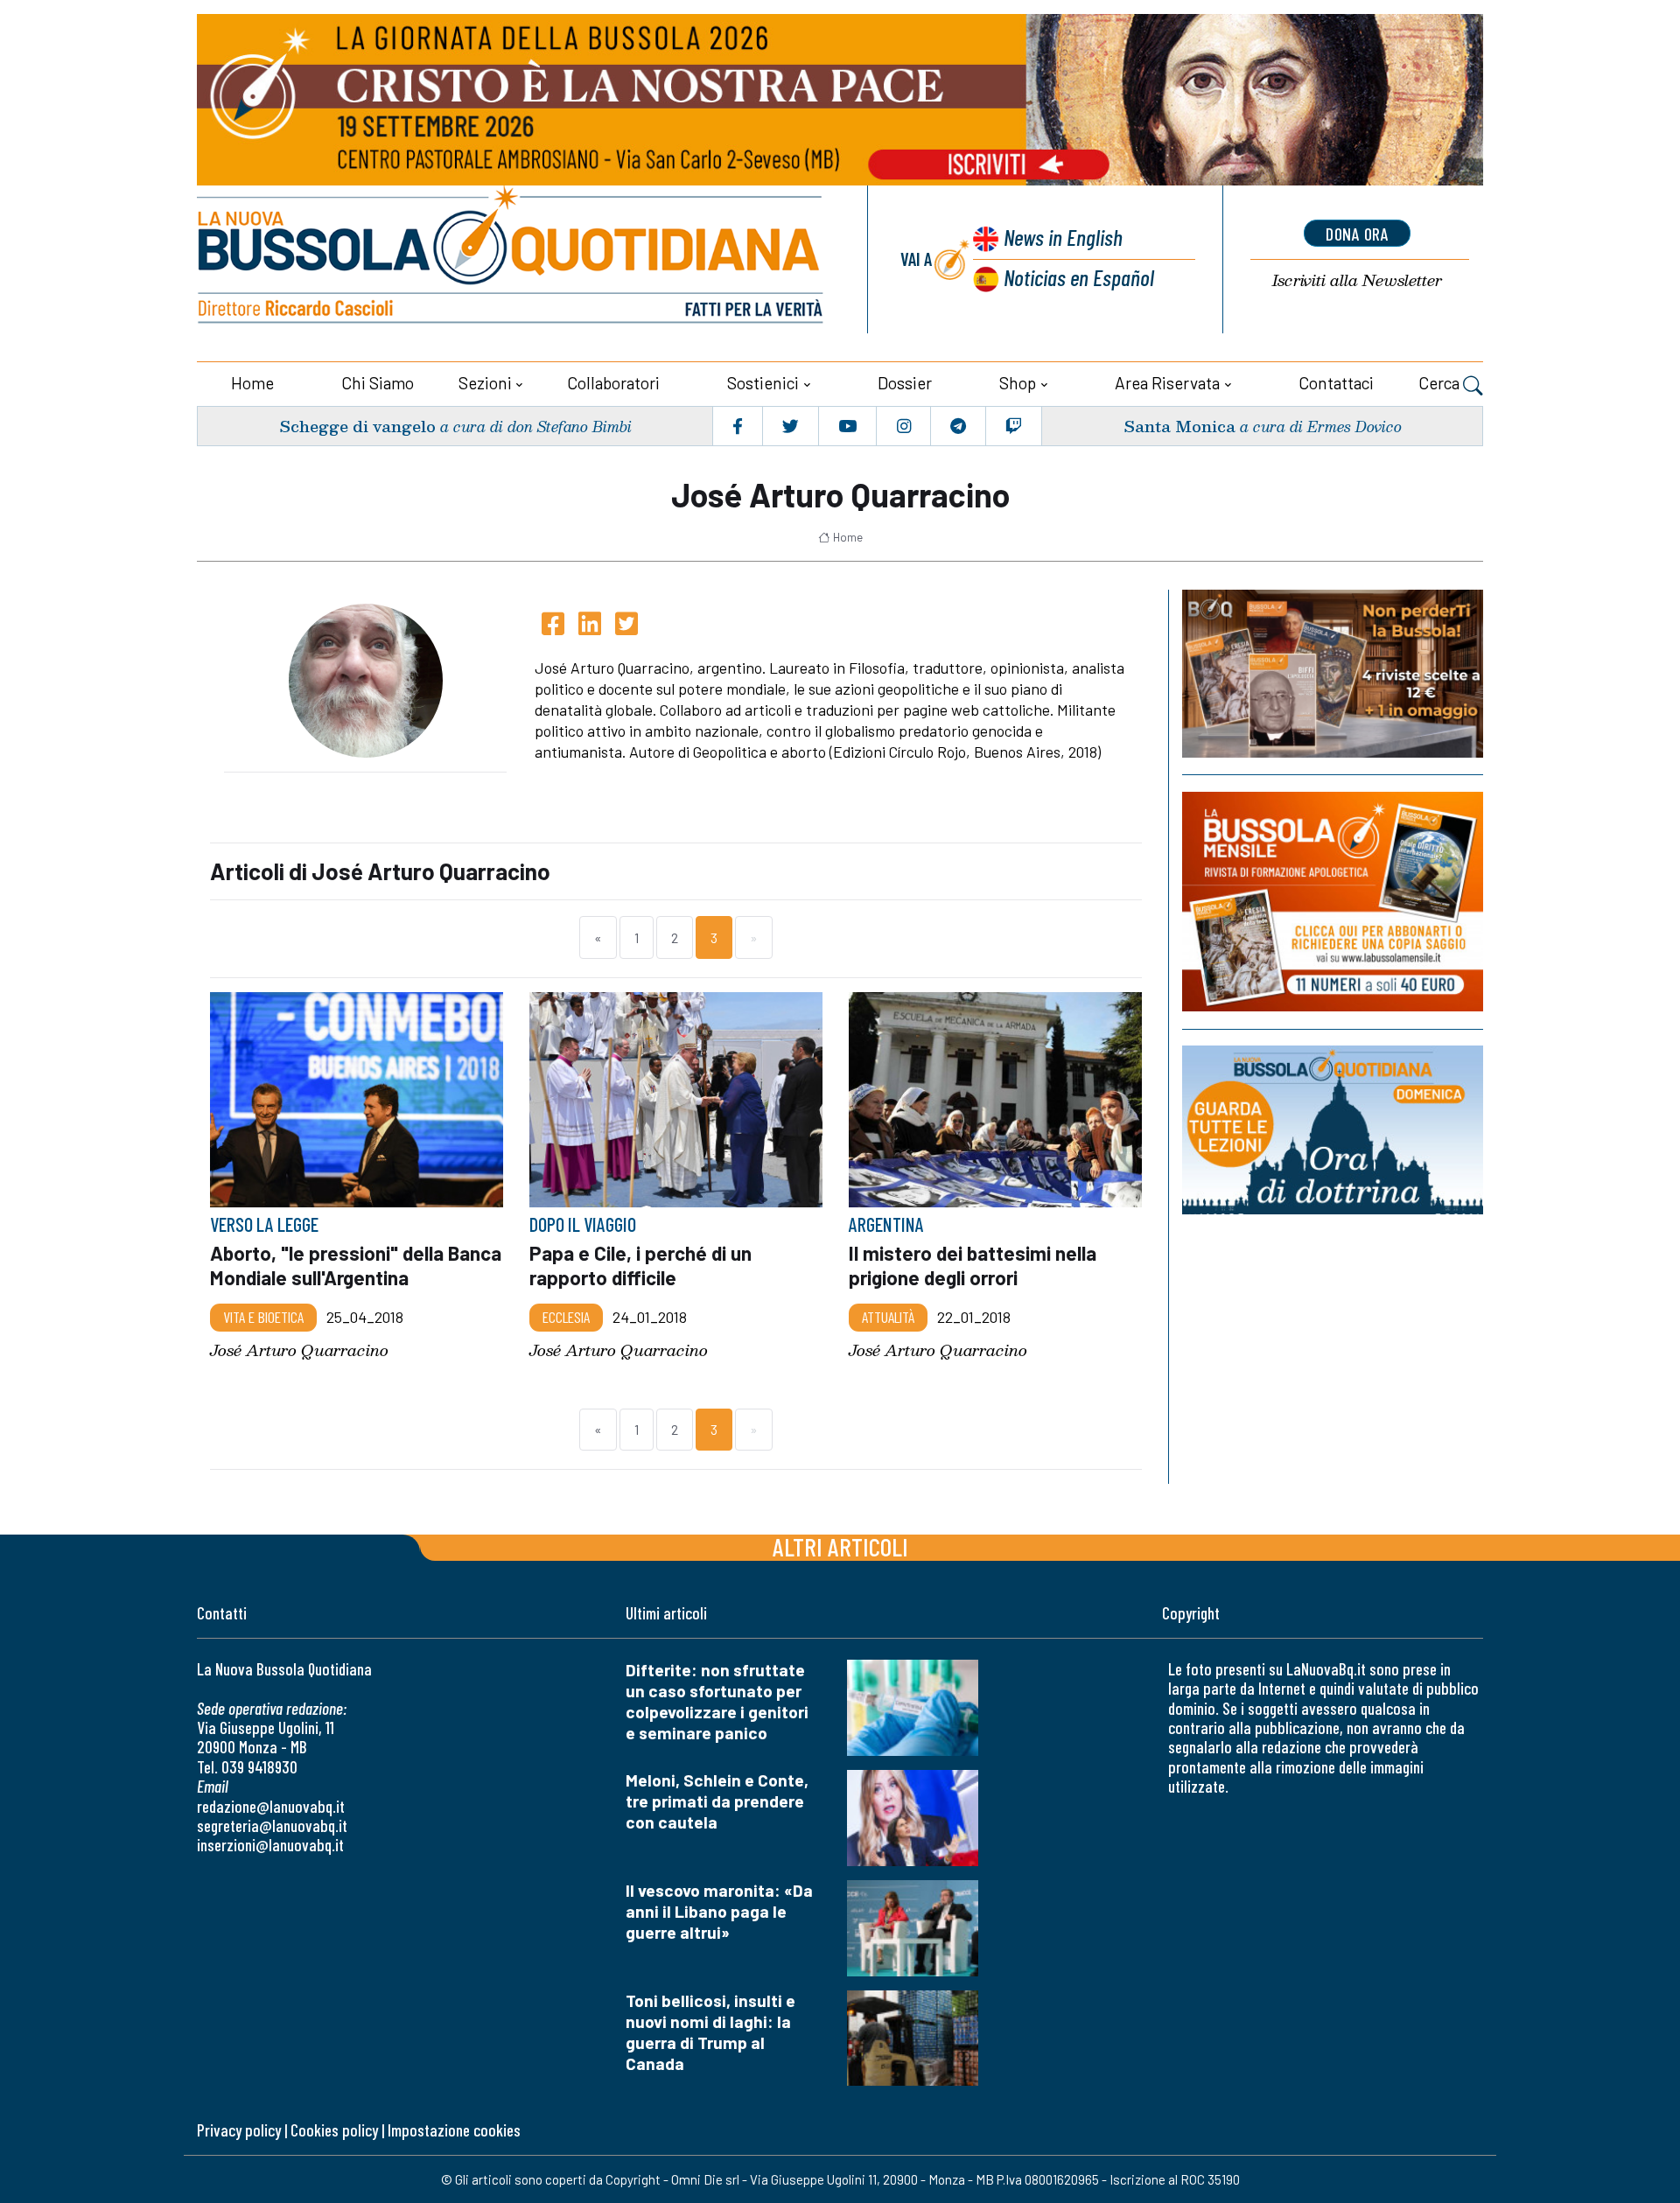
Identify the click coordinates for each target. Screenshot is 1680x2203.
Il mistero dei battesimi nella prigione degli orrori (973, 1265)
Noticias (1079, 277)
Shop (1018, 383)
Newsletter (1357, 280)
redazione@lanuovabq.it (271, 1806)
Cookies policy (334, 2130)
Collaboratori (613, 383)
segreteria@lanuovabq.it (272, 1825)
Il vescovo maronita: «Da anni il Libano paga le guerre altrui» (719, 1911)
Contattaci (1336, 383)
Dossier (905, 383)
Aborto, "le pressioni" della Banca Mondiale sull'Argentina (356, 1265)
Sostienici (763, 383)
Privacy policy (239, 2130)
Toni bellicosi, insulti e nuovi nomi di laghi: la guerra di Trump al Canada (710, 2032)
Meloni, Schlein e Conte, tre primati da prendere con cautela (717, 1801)
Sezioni (485, 383)
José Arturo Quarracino (299, 1350)
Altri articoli (840, 1546)
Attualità (888, 1317)
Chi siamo (378, 383)
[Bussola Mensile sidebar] (1333, 902)
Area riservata (1167, 383)
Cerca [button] (1441, 383)
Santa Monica (1179, 426)
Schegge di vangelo (357, 426)
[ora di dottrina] (1333, 1130)
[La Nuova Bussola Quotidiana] (512, 259)
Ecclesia (566, 1317)
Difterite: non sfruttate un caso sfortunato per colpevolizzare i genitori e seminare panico (717, 1701)
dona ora (1357, 234)
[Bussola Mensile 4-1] (1333, 674)
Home (252, 383)
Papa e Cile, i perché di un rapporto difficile (640, 1265)
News (1063, 237)
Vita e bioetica (263, 1317)
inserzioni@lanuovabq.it (270, 1845)
